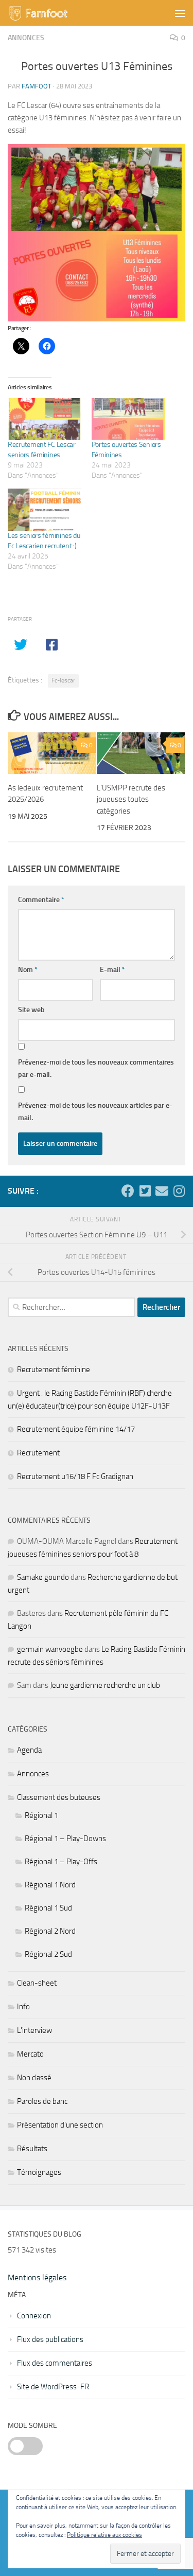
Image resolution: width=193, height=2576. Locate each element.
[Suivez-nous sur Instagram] (179, 1191)
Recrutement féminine (54, 1370)
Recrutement (38, 1453)
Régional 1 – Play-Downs (65, 1839)
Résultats (32, 2149)
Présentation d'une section (60, 2125)
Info (23, 2007)
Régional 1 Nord (50, 1885)
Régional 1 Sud (48, 1908)
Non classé (34, 2078)
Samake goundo (43, 1577)
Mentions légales (37, 2277)
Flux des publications (50, 2339)
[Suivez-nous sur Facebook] (128, 1191)
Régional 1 (41, 1815)
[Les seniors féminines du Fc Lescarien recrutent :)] (45, 509)
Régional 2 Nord (50, 1931)
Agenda (29, 1750)
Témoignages (39, 2172)
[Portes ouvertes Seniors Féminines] (128, 419)
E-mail (112, 970)
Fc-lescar (63, 680)
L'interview (34, 2030)
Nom (28, 970)
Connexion (34, 2316)
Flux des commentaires (55, 2363)
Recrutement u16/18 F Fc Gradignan (75, 1476)
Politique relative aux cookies (104, 2535)
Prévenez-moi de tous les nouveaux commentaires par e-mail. (96, 1068)
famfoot (37, 86)
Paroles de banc (42, 2101)
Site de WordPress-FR (53, 2387)
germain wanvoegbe (50, 1649)
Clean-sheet (37, 1983)
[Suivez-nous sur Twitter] (145, 1191)
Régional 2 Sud (48, 1954)
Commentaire (41, 900)
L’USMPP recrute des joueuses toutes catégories (131, 799)
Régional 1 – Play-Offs (61, 1862)
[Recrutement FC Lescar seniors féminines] (45, 419)
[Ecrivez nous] (162, 1191)
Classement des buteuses (59, 1797)
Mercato (30, 2054)
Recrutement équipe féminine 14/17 (76, 1429)
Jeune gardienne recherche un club (105, 1685)
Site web (31, 1010)
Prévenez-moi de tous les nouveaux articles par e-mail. (95, 1112)
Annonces (26, 38)
